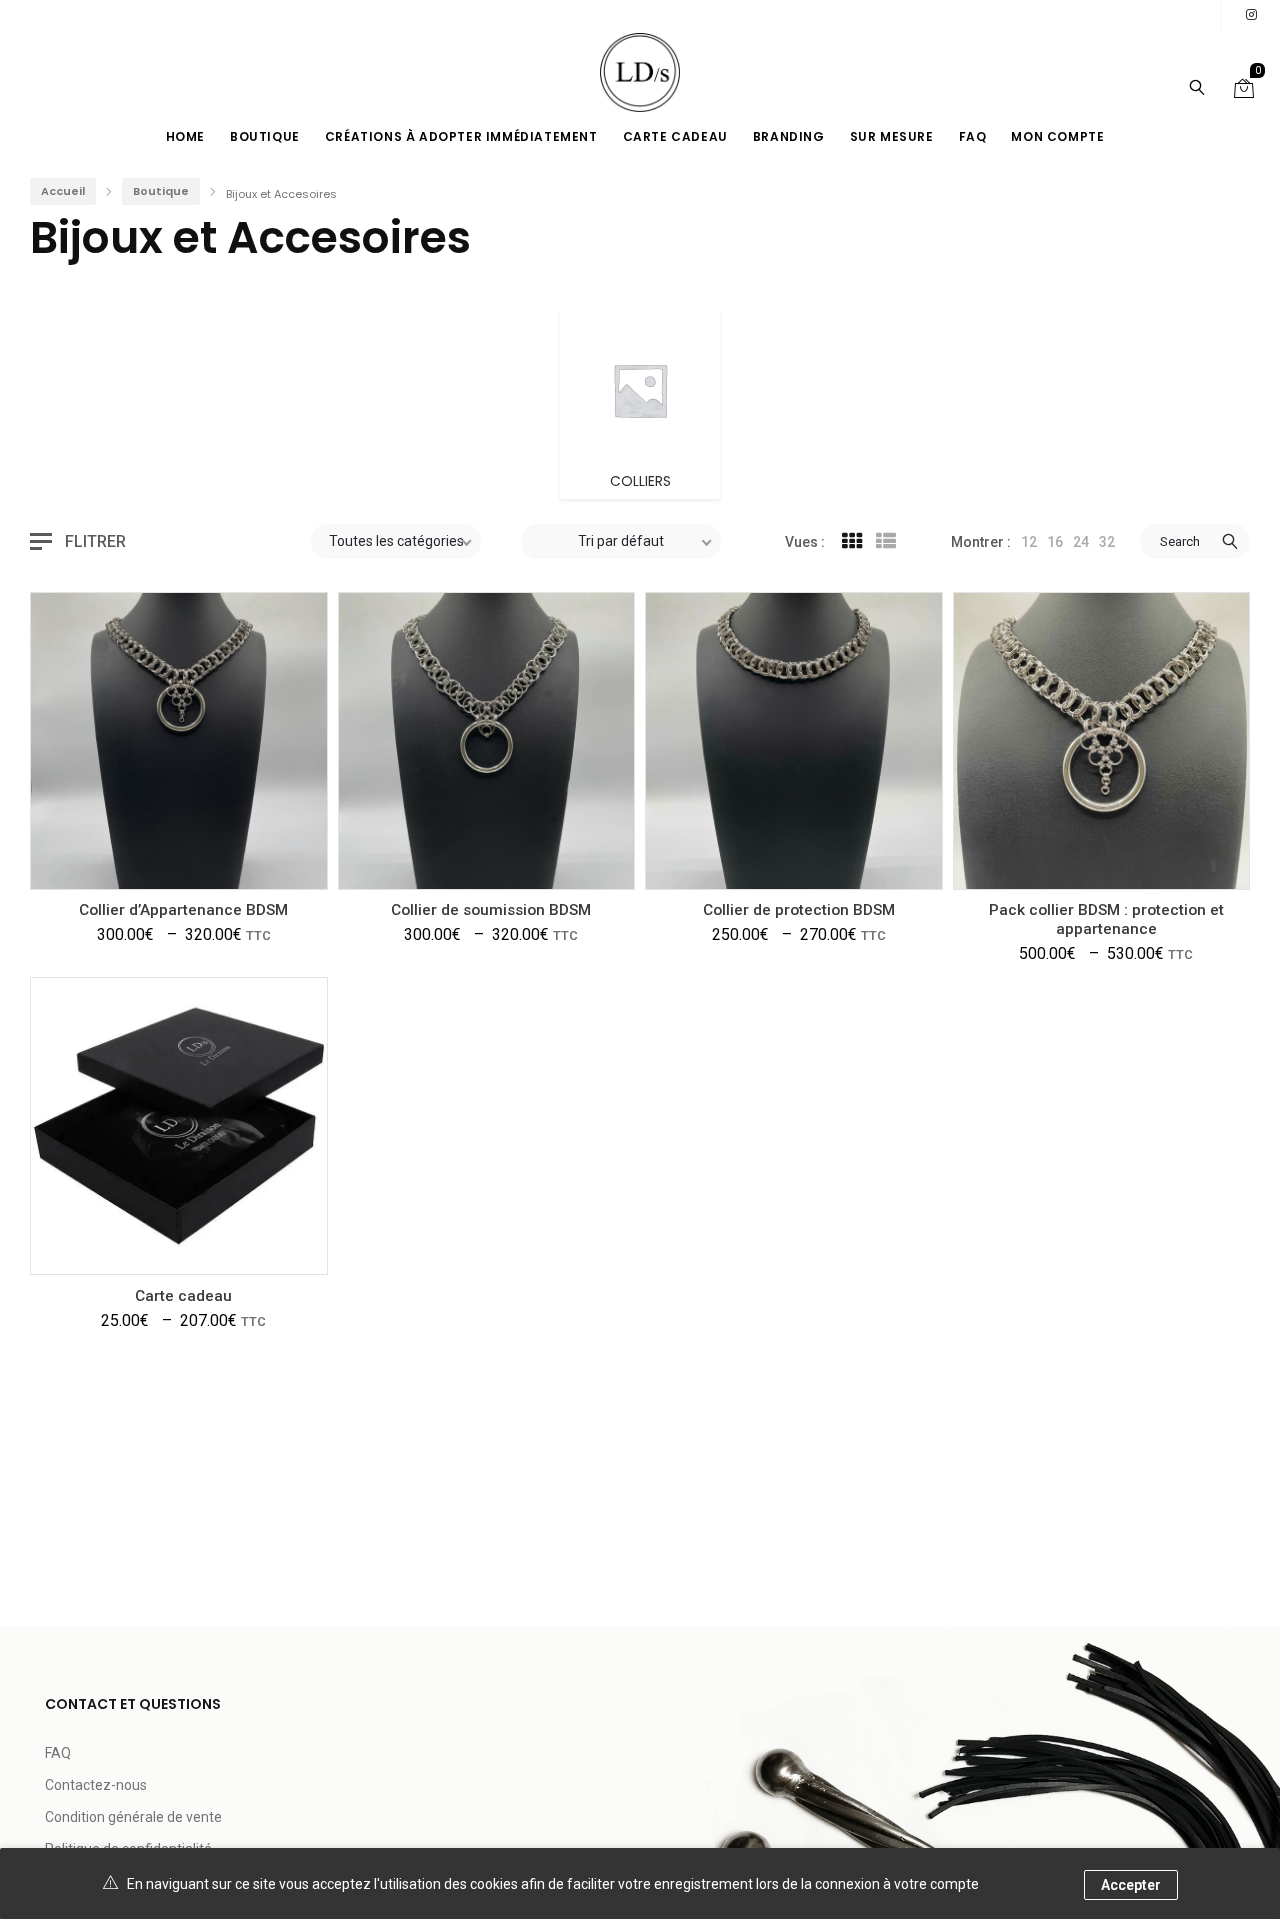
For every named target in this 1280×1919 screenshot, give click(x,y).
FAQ (58, 1753)
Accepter (1131, 1885)
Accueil (63, 191)
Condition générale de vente (133, 1817)
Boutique (161, 191)
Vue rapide (113, 859)
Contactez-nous (96, 1785)
